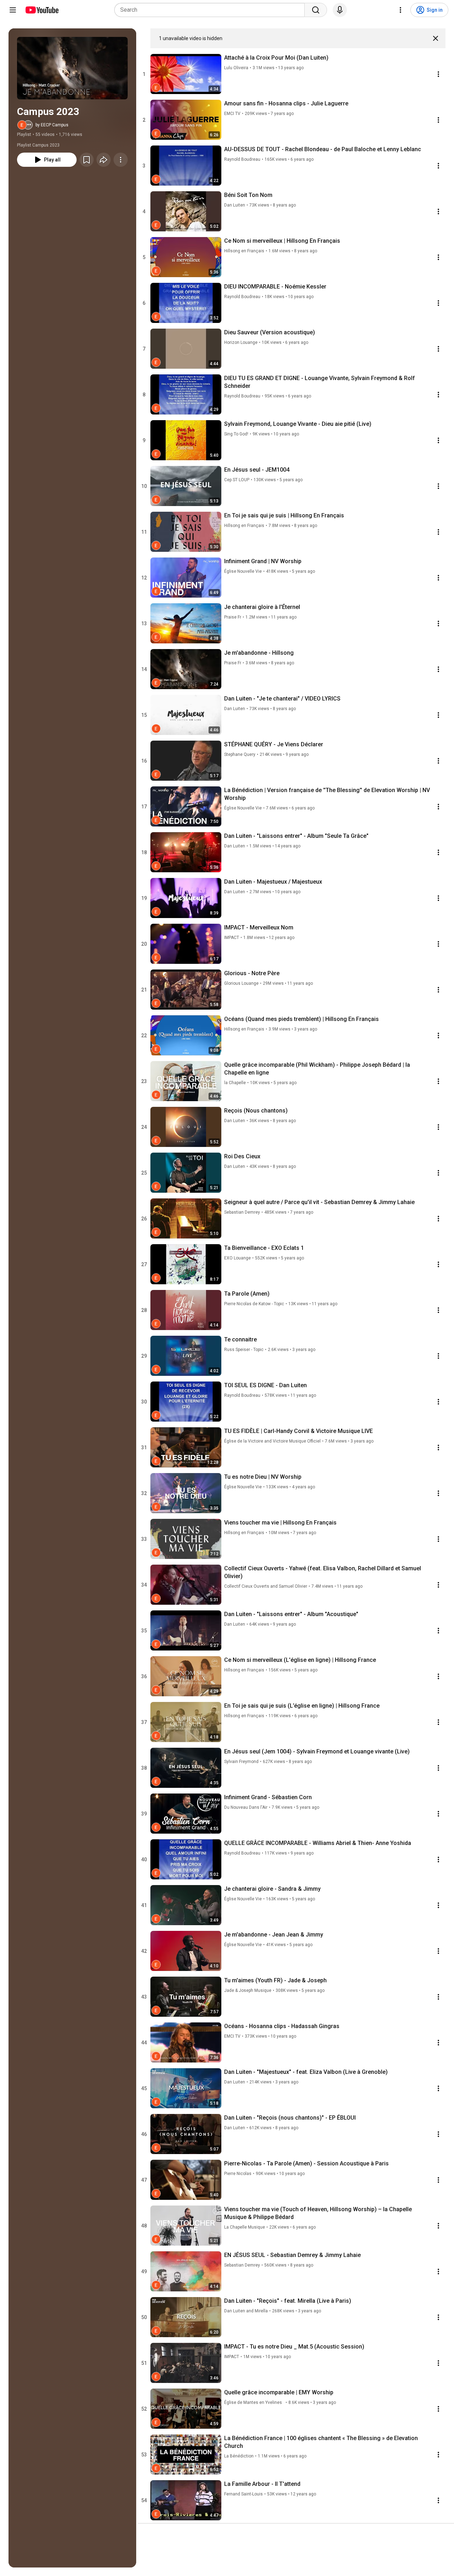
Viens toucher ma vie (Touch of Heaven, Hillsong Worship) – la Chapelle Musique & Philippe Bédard (318, 2213)
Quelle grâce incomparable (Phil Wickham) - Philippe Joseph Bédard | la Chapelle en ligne (317, 1069)
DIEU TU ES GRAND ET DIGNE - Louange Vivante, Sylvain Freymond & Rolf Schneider (320, 382)
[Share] (104, 160)
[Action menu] (438, 74)
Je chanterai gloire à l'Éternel (262, 607)
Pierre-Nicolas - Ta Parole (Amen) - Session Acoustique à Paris (306, 2163)
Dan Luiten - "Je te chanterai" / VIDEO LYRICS (282, 699)
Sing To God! (236, 434)
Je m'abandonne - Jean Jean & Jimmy (274, 1935)
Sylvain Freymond (241, 1762)
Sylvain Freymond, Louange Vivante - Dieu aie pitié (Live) (298, 424)
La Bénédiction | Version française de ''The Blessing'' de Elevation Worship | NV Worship (327, 794)
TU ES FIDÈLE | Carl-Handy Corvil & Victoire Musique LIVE (298, 1431)
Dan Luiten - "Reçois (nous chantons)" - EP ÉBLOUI (290, 2118)
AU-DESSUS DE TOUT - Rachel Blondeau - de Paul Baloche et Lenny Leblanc (323, 149)
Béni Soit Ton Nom (248, 195)
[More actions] (121, 160)
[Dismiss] (436, 38)
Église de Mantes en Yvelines (254, 2402)
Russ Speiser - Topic (244, 1350)
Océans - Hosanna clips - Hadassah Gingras (282, 2026)
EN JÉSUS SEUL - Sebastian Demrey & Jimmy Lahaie (292, 2255)
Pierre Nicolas (238, 2174)
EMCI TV (232, 114)
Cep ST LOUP (237, 480)
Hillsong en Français (244, 251)
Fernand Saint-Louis (243, 2494)
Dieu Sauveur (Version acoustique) (270, 332)
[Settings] (400, 10)
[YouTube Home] (42, 10)
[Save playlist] (87, 160)
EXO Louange (237, 1258)
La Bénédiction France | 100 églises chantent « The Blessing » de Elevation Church (321, 2442)
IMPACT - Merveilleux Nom (259, 927)
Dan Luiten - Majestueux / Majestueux (273, 882)
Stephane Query (240, 754)
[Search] (316, 10)
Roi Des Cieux (242, 1156)
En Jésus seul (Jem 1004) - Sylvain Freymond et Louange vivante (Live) (317, 1751)
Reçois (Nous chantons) (256, 1111)
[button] (72, 68)
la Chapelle (235, 1083)
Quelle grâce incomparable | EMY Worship (279, 2392)
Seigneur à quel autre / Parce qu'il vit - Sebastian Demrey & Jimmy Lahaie (319, 1202)
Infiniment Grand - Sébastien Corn (268, 1797)
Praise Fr (233, 617)
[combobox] (212, 10)
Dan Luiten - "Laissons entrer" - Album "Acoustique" (291, 1614)
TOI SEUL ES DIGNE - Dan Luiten (265, 1385)
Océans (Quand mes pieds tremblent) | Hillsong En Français (301, 1019)
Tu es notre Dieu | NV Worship (263, 1477)
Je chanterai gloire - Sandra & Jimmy (272, 1889)
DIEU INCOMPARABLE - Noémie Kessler (275, 287)
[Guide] (13, 10)
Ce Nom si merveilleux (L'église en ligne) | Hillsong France (300, 1660)
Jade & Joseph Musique (248, 1990)
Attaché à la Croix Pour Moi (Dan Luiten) (276, 58)
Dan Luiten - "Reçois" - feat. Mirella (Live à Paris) (288, 2301)
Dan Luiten (235, 205)
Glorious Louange (241, 983)
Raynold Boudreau (242, 159)
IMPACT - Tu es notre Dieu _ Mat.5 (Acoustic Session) (294, 2347)
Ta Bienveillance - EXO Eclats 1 (264, 1248)
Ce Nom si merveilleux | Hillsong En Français (282, 241)
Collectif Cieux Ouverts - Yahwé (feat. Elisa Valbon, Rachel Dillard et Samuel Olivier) (323, 1572)
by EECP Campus (52, 125)
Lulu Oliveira (236, 68)
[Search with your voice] (340, 10)
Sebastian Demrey (242, 1212)
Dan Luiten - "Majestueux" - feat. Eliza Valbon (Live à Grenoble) (306, 2072)
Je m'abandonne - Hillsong (259, 653)
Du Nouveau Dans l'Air (246, 1807)
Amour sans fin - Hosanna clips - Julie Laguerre (286, 103)
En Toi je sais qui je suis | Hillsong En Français (284, 515)
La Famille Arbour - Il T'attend (262, 2484)
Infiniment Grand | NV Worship (263, 561)
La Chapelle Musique (245, 2227)
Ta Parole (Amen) (247, 1294)
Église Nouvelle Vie (243, 571)
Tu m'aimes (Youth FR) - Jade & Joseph (275, 1980)
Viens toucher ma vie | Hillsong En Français (280, 1523)
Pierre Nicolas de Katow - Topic (254, 1304)
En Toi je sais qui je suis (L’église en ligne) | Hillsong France (302, 1706)
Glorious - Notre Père (252, 973)
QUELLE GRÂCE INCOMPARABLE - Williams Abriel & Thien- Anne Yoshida (318, 1843)
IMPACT (232, 938)
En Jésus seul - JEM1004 (257, 470)
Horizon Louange (241, 342)
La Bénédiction (239, 2456)
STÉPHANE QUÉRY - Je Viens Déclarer (274, 744)
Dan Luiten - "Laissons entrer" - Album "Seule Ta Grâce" (296, 836)
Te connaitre (240, 1339)
